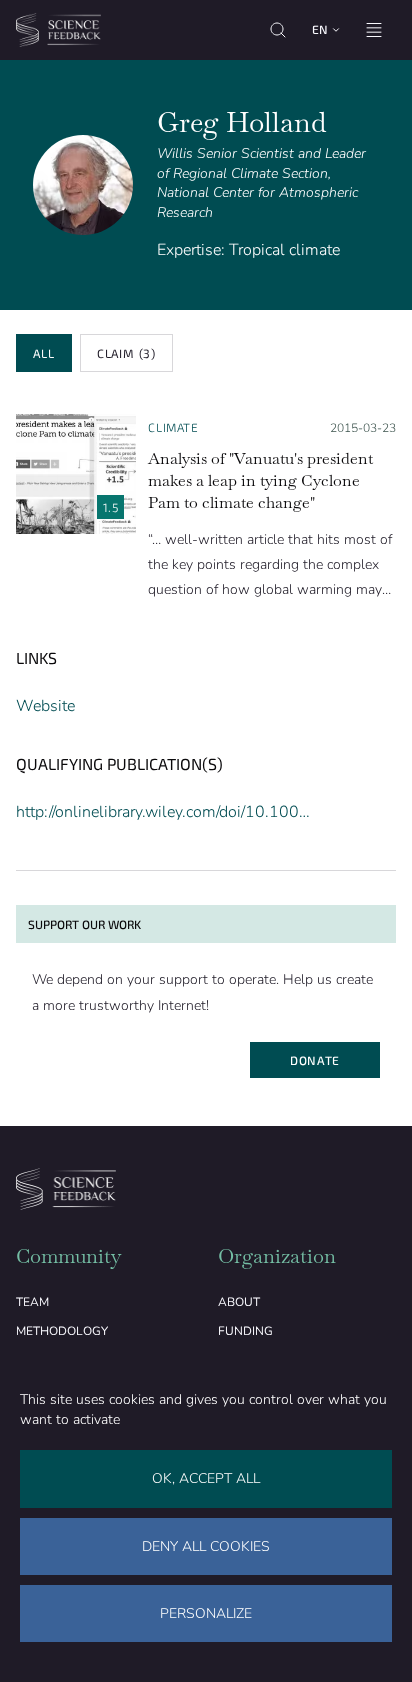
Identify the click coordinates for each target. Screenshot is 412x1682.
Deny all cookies (206, 1546)
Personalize (206, 1613)
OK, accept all (206, 1478)
